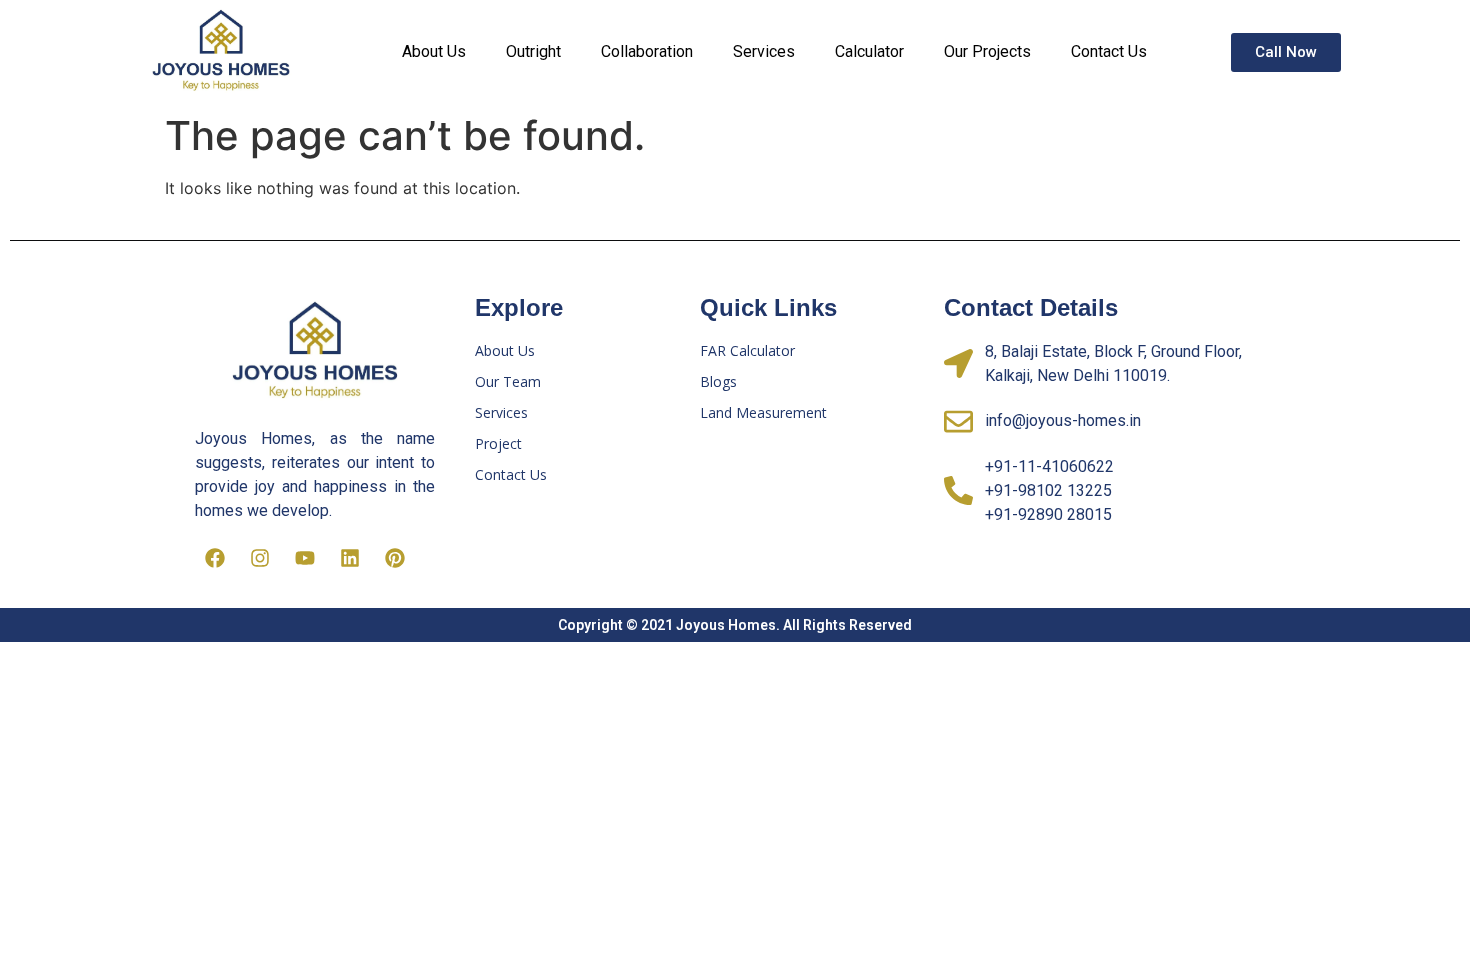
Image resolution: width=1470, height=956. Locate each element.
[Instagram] (260, 558)
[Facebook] (215, 558)
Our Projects (987, 51)
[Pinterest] (395, 558)
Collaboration (647, 51)
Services (764, 51)
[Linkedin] (350, 558)
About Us (434, 51)
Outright (533, 51)
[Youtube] (305, 558)
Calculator (869, 51)
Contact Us (1109, 51)
